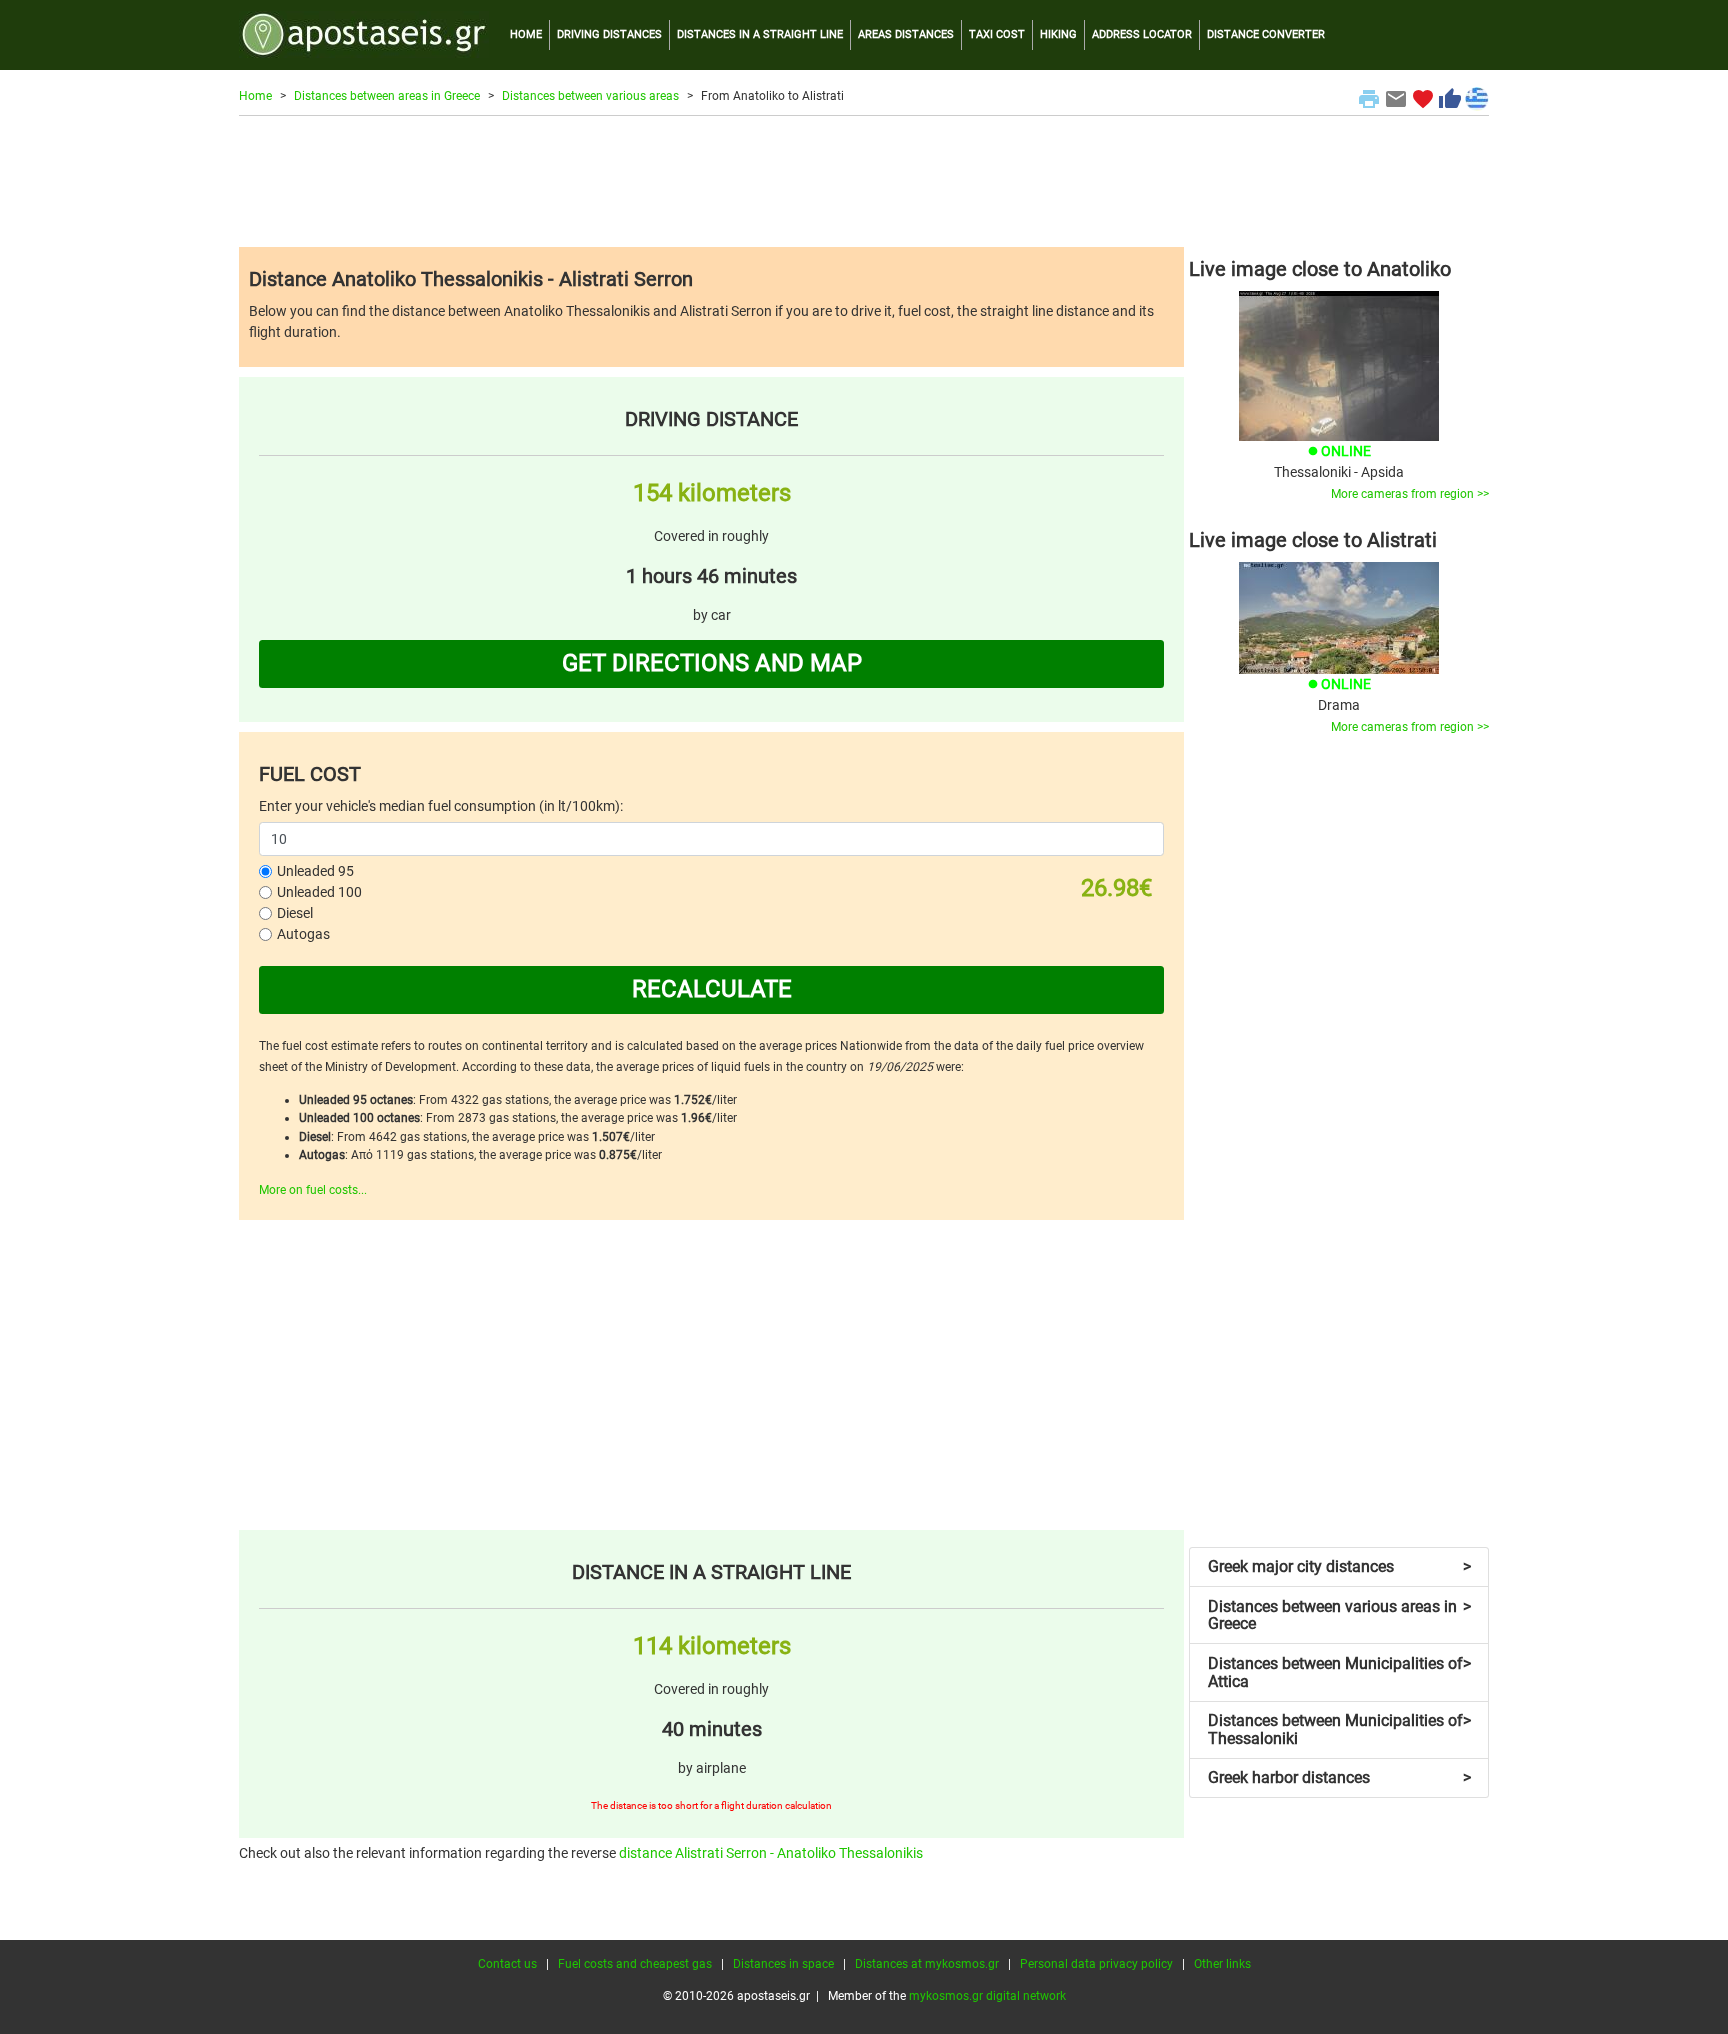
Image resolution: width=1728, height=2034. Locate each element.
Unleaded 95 (315, 871)
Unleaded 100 (319, 892)
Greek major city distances (1339, 1566)
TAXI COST (997, 34)
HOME (526, 34)
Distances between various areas (590, 96)
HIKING (1058, 34)
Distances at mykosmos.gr (927, 1964)
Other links (1222, 1964)
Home (255, 96)
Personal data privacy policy (1096, 1964)
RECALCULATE (712, 989)
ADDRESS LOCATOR (1142, 34)
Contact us (507, 1964)
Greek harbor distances (1339, 1777)
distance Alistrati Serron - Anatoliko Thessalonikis (771, 1853)
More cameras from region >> (1410, 494)
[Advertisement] (864, 181)
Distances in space (783, 1964)
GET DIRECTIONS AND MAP (712, 663)
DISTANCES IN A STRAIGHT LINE (760, 34)
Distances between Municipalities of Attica (1339, 1672)
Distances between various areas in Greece (1339, 1615)
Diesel (295, 913)
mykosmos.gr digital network (987, 1996)
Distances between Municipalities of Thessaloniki (1339, 1729)
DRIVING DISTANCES (609, 34)
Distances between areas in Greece (387, 96)
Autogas (303, 934)
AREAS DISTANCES (906, 34)
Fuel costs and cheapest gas (635, 1964)
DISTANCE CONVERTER (1266, 34)
